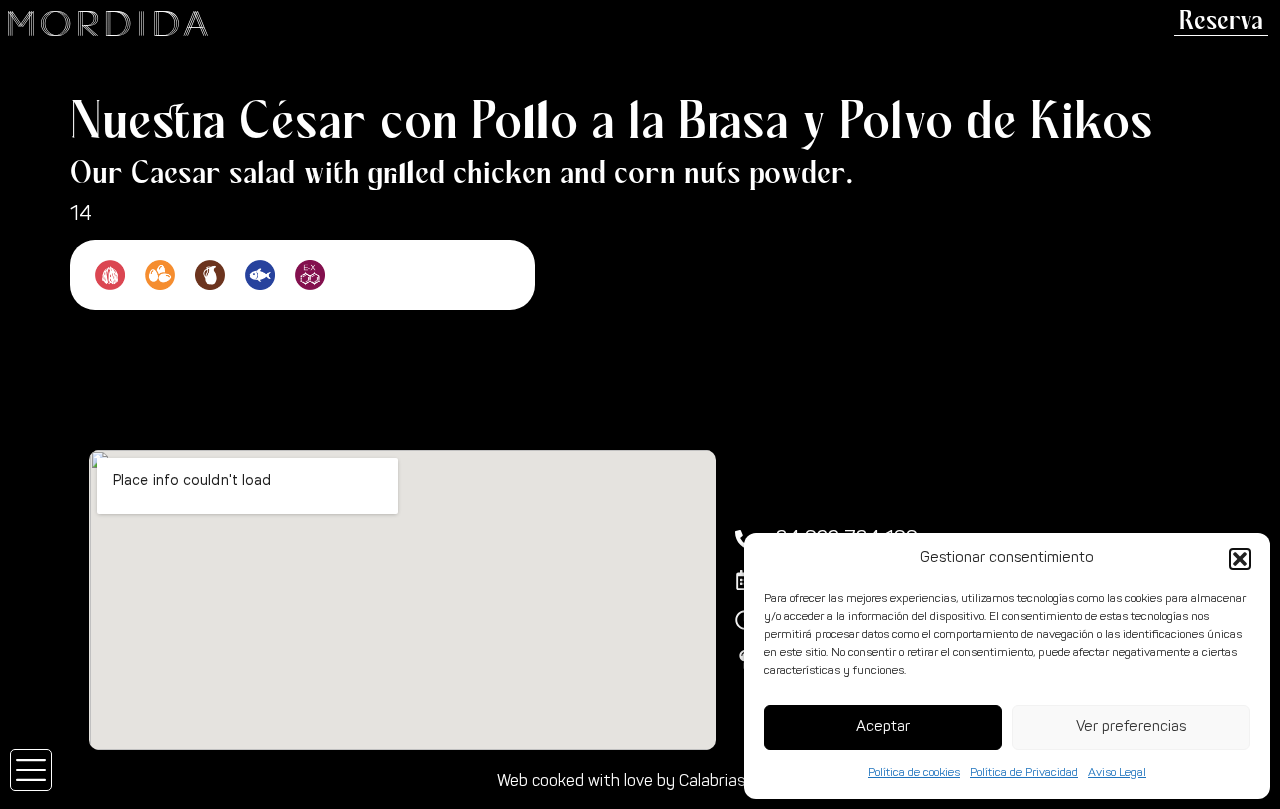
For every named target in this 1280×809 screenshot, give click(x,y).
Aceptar (883, 727)
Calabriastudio (731, 782)
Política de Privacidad (1024, 773)
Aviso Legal (1117, 773)
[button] (1240, 559)
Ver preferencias (1131, 727)
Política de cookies (914, 773)
